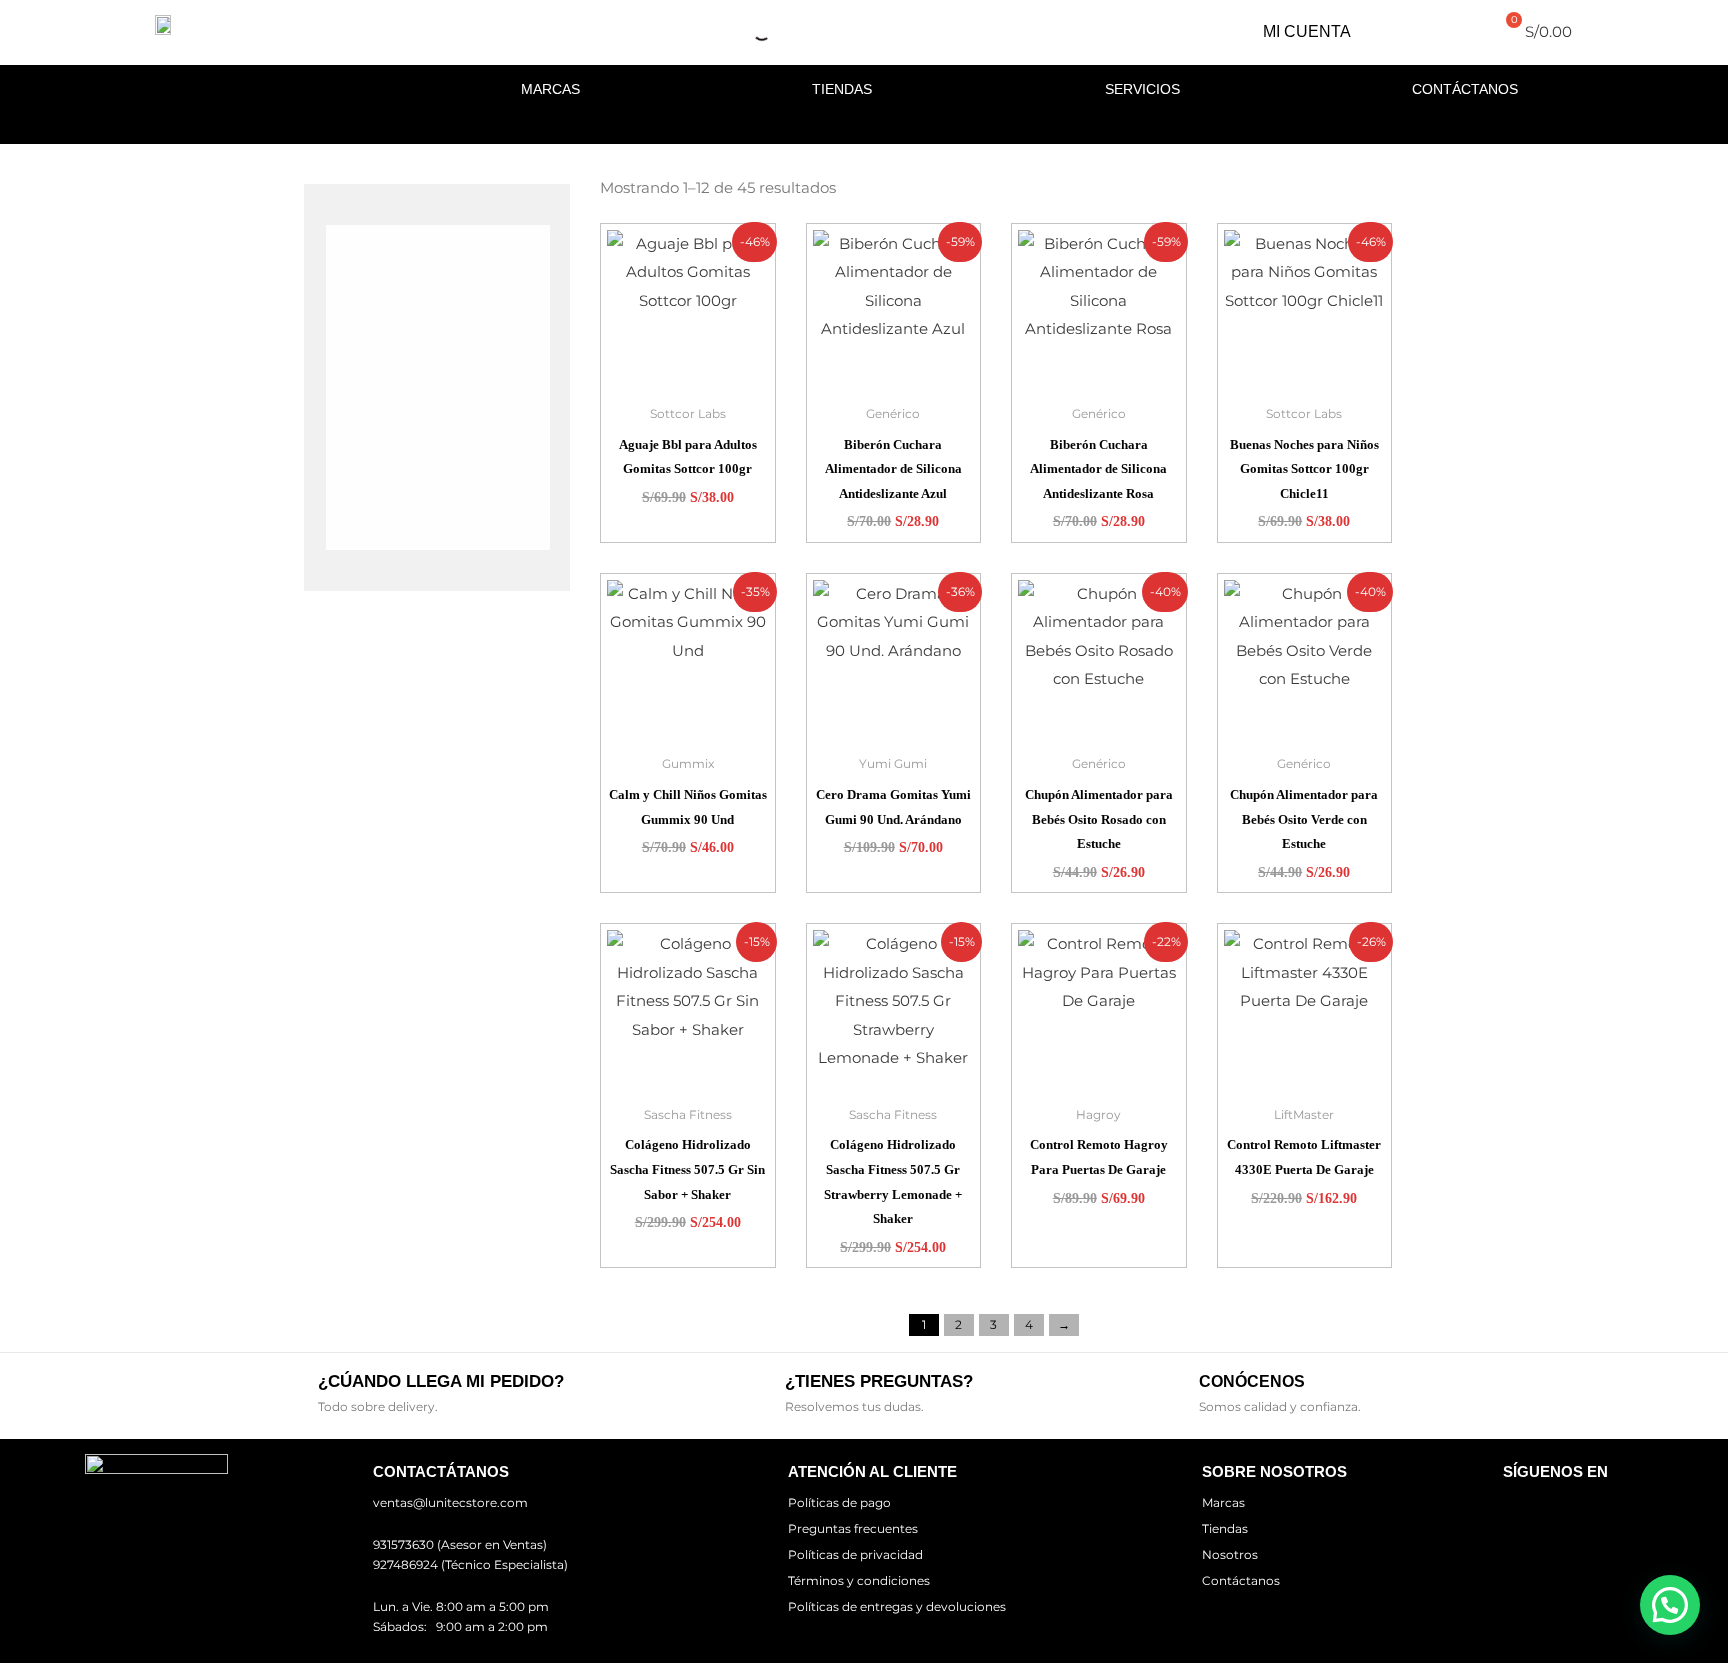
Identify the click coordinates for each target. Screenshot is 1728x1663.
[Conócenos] (1167, 1393)
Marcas (550, 89)
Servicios (1142, 89)
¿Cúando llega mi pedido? (441, 1381)
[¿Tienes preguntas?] (753, 1393)
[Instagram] (1569, 1502)
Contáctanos (1465, 89)
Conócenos (1252, 1381)
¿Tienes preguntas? (879, 1381)
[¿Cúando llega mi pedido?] (286, 1393)
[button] (1670, 1605)
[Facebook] (1540, 1502)
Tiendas (842, 89)
